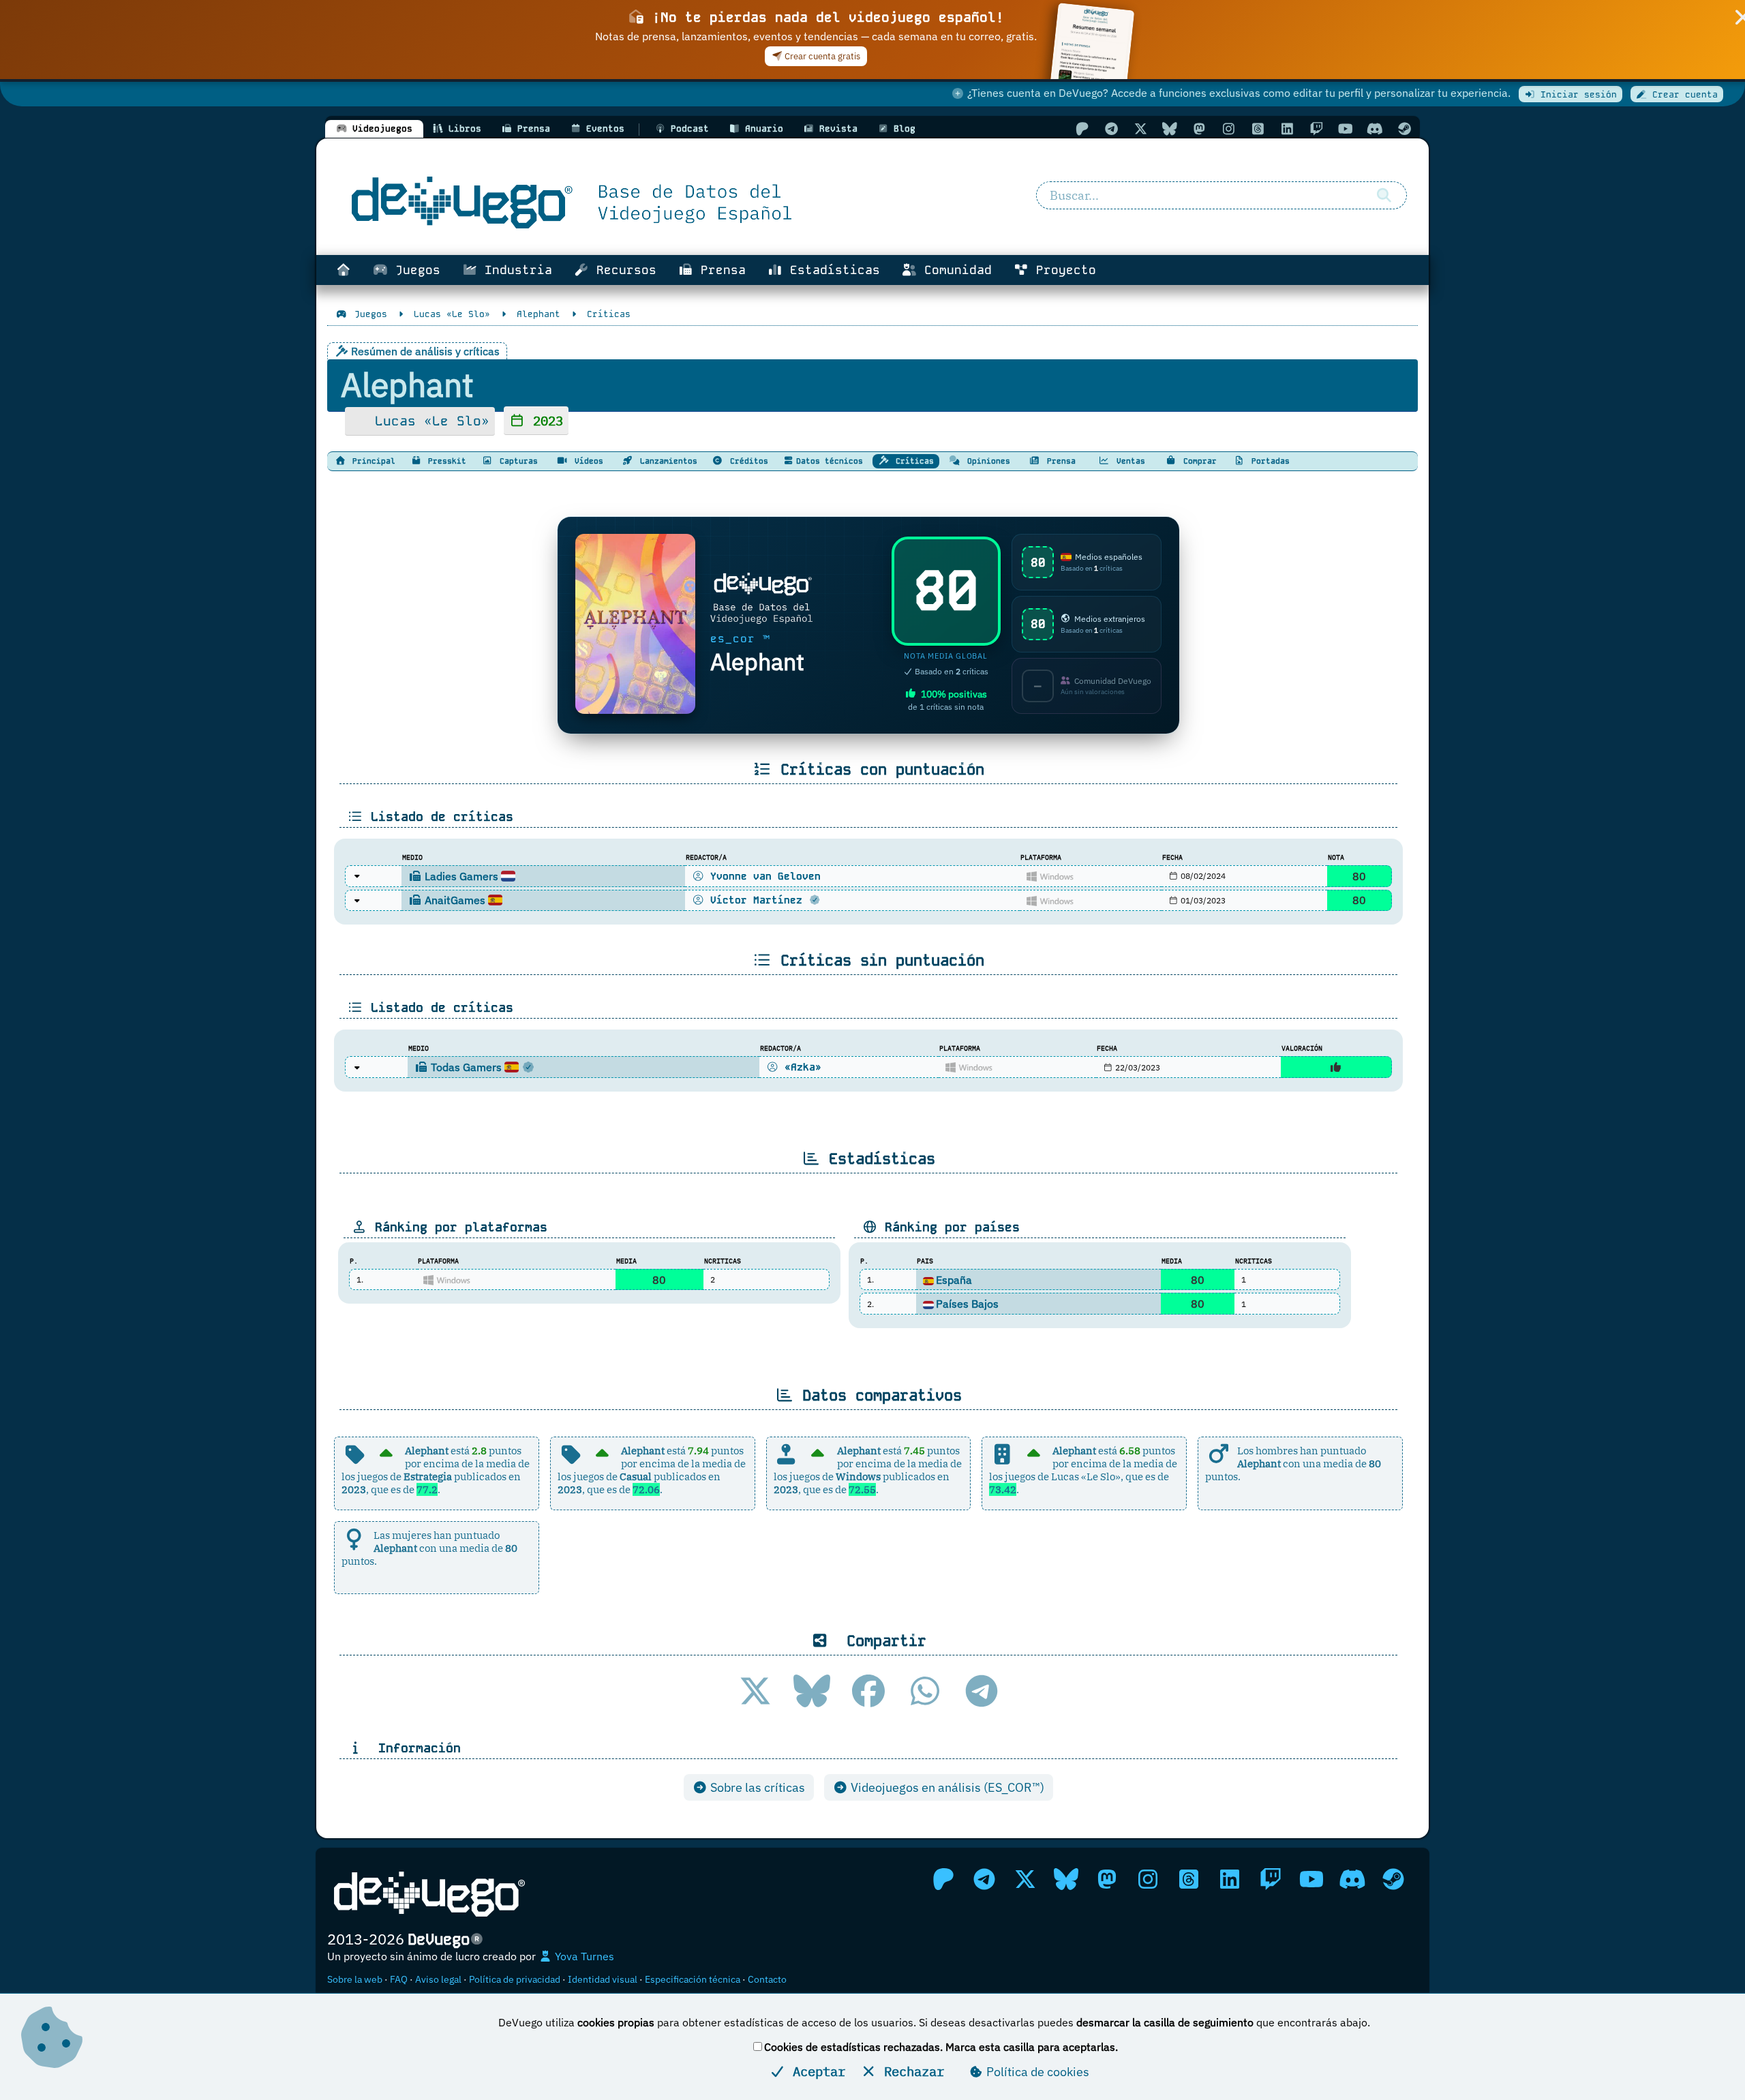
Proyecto (1062, 270)
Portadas (1268, 461)
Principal (371, 461)
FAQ (399, 1979)
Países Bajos (967, 1304)
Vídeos (587, 461)
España (954, 1280)
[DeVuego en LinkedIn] (1287, 129)
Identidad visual (603, 1979)
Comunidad (954, 270)
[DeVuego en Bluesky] (1170, 129)
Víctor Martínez (756, 900)
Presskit (445, 461)
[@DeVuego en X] (1140, 129)
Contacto (767, 1979)
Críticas (912, 461)
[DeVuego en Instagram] (1228, 129)
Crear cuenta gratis (821, 56)
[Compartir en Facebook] (868, 1691)
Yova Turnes (583, 1956)
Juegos (414, 270)
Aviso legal (438, 1979)
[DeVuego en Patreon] (1082, 129)
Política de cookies (1036, 2072)
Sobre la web (355, 1979)
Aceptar (815, 2071)
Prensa (719, 270)
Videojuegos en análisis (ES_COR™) (946, 1787)
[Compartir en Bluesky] (812, 1691)
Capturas (516, 461)
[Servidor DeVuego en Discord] (1375, 129)
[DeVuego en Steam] (1404, 129)
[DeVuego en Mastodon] (1199, 129)
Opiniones (986, 461)
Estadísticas (831, 270)
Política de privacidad (515, 1979)
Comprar (1198, 461)
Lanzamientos (666, 461)
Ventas (1128, 461)
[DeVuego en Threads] (1258, 129)
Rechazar (910, 2071)
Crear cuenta (1682, 94)
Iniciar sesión (1576, 94)
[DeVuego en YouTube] (1346, 129)
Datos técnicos (830, 461)
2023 (544, 420)
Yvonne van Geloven (762, 876)
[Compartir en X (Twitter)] (755, 1691)
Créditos (747, 461)
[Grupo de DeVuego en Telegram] (1111, 129)
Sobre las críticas (756, 1787)
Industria (515, 270)
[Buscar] (1384, 196)
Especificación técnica (693, 1979)
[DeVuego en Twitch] (1316, 129)
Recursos (623, 270)
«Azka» (800, 1067)
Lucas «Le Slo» (428, 421)
